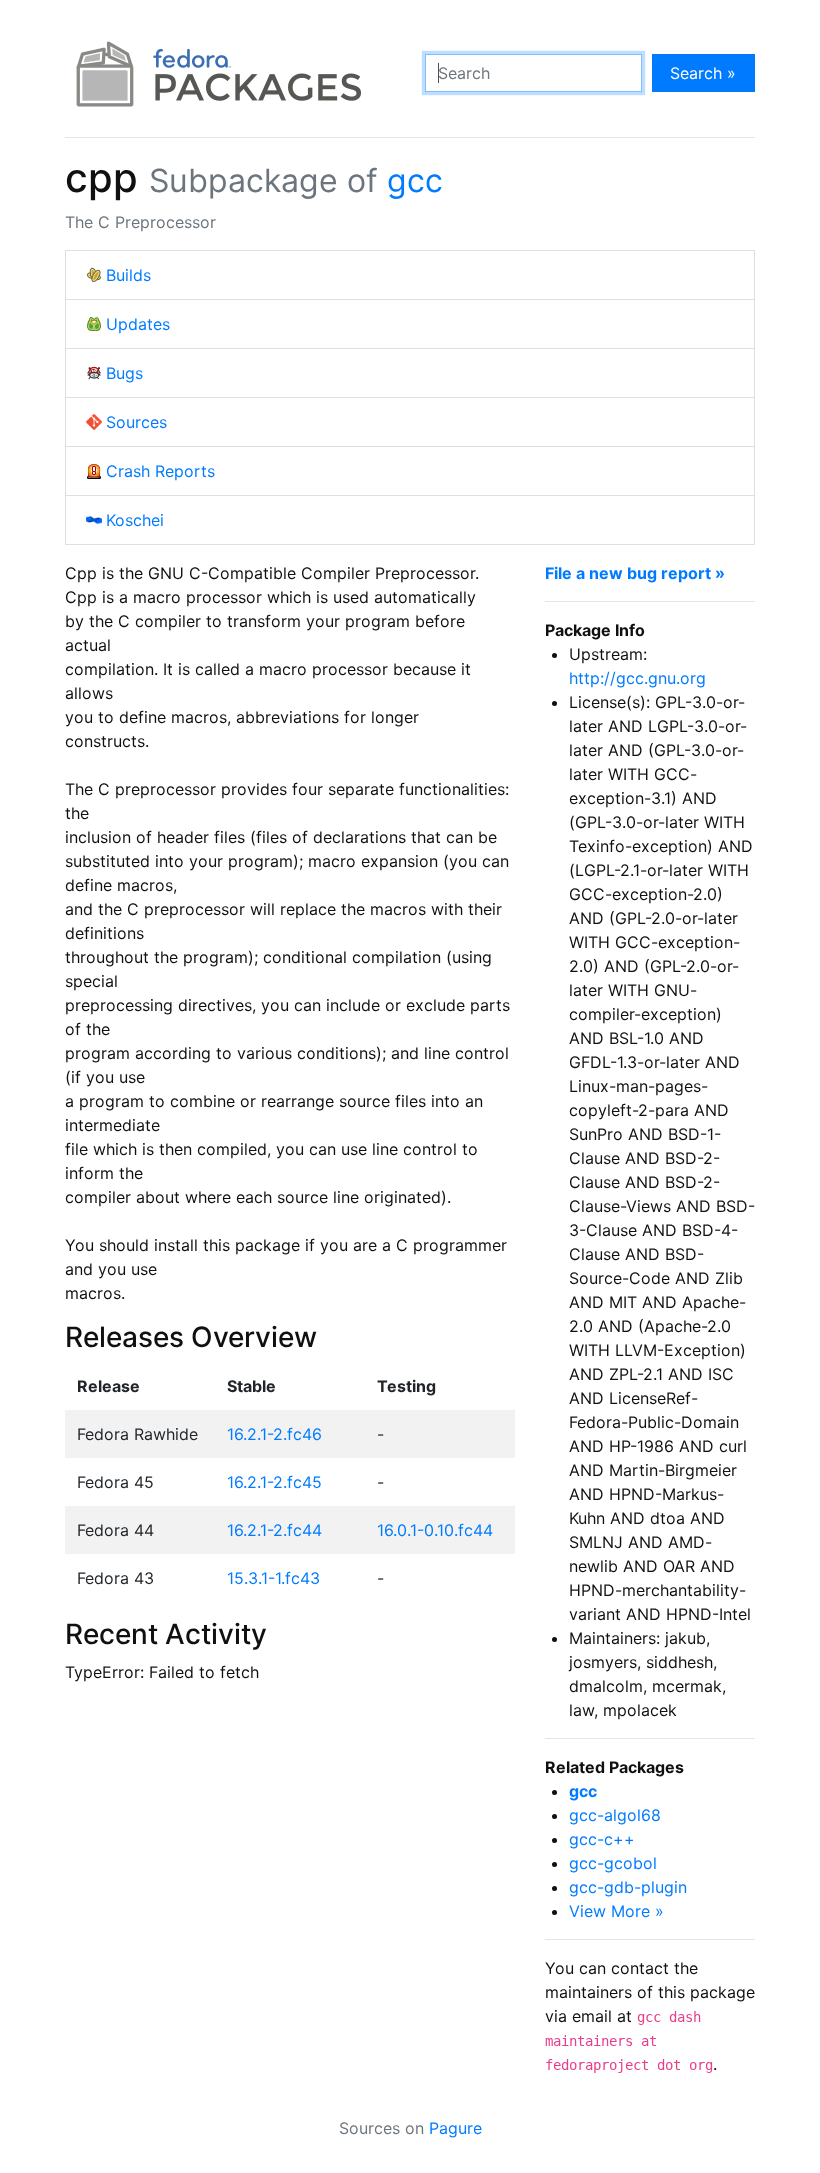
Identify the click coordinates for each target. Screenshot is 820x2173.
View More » (616, 1911)
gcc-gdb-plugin (628, 1887)
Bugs (124, 373)
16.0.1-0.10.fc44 (435, 1530)
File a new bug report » (635, 573)
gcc (415, 180)
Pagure (455, 2128)
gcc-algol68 (615, 1815)
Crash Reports (160, 471)
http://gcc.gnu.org (637, 678)
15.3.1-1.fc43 (273, 1578)
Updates (138, 324)
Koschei (135, 520)
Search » (703, 73)
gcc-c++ (602, 1839)
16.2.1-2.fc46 (274, 1434)
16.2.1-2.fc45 (274, 1482)
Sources (136, 422)
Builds (128, 275)
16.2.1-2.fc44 (274, 1530)
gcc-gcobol (613, 1863)
